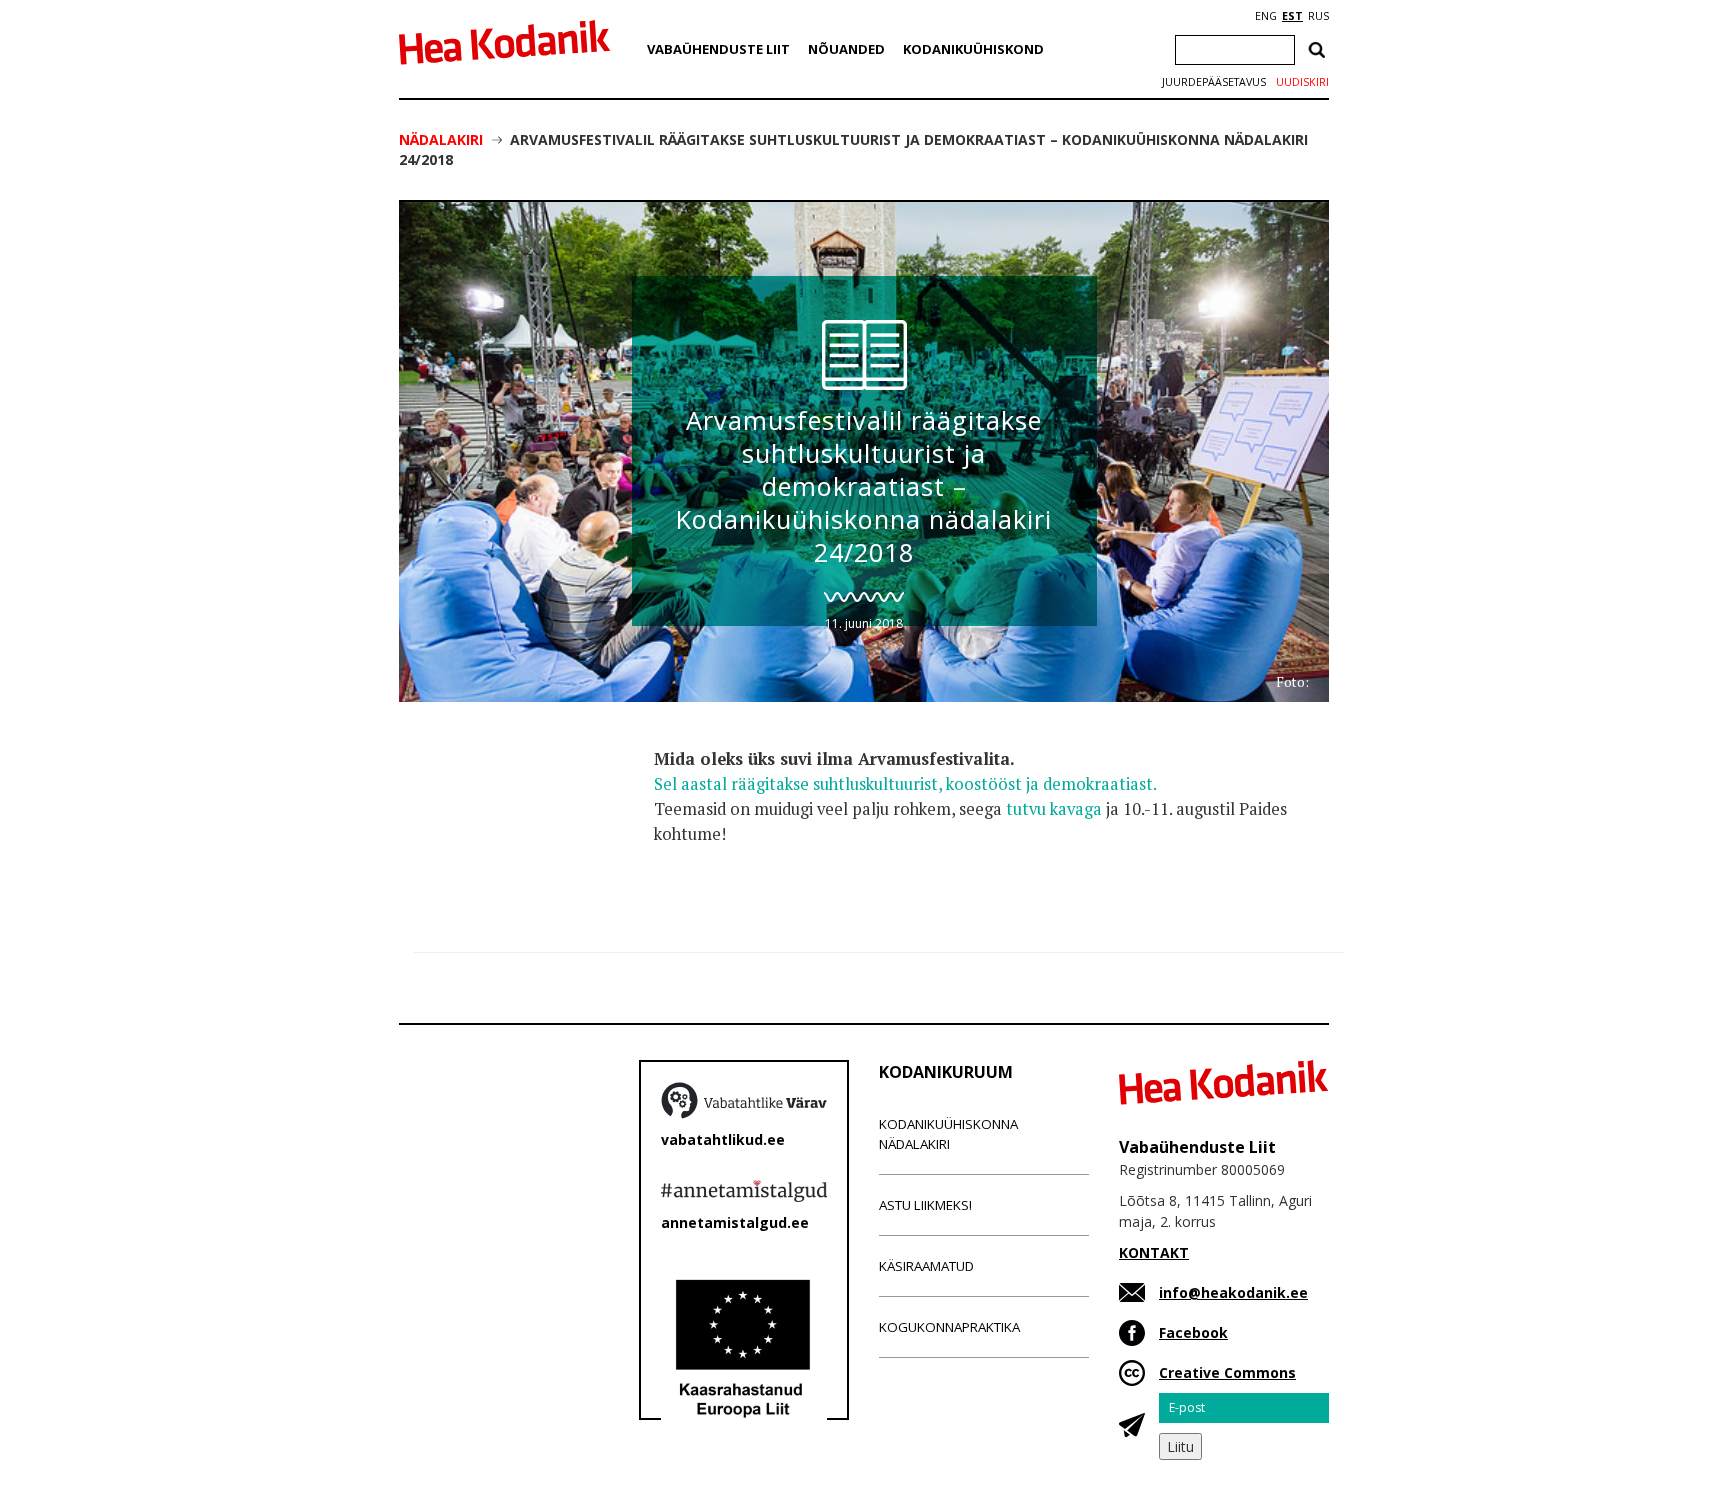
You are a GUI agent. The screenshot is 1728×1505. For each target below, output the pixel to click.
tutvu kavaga (1054, 809)
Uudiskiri (1302, 82)
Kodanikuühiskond (973, 49)
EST (1292, 16)
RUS (1318, 16)
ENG (1266, 16)
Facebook (1193, 1332)
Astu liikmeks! (925, 1205)
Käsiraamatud (926, 1266)
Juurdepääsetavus (1214, 82)
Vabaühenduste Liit (718, 49)
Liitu (1180, 1446)
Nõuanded (846, 49)
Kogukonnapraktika (949, 1327)
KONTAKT (1154, 1252)
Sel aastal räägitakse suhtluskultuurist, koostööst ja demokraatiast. (905, 784)
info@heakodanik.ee (1233, 1292)
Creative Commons (1227, 1372)
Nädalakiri (441, 139)
